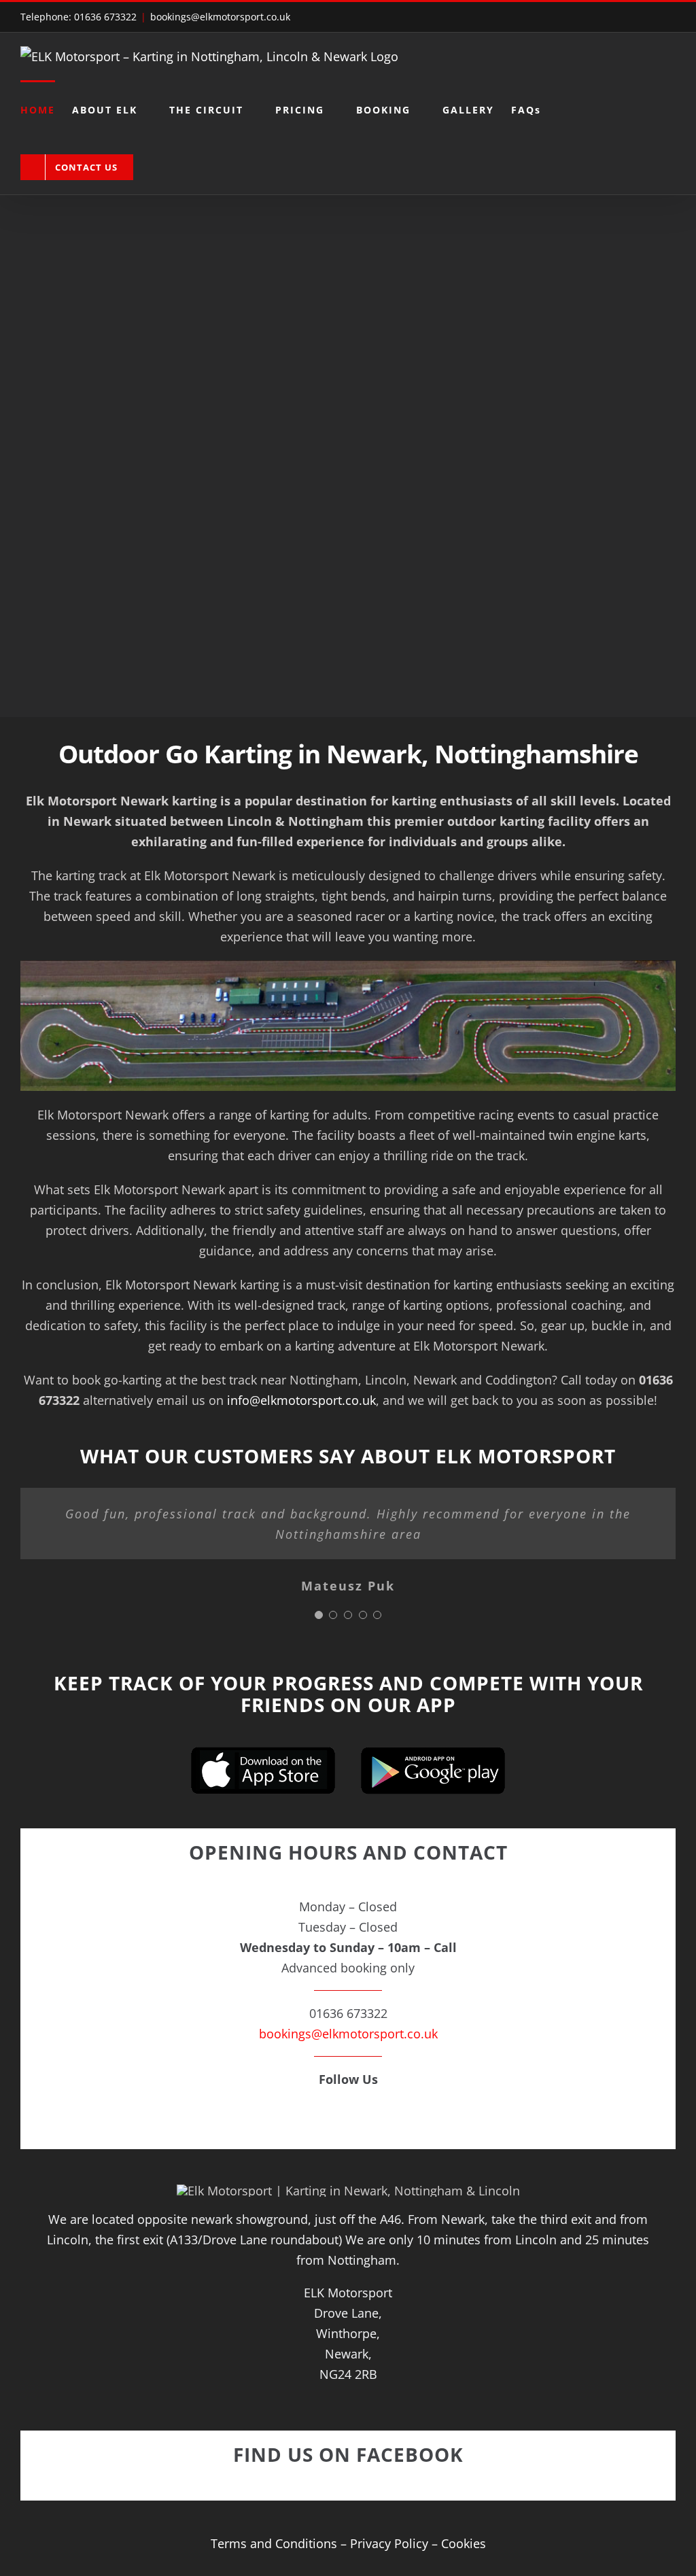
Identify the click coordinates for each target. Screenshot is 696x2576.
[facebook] (348, 2119)
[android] (433, 1753)
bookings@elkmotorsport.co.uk (220, 17)
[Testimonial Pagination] (319, 1615)
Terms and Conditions (274, 2543)
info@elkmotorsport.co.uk (301, 1400)
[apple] (263, 1753)
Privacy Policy (389, 2543)
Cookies (464, 2543)
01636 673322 (105, 17)
